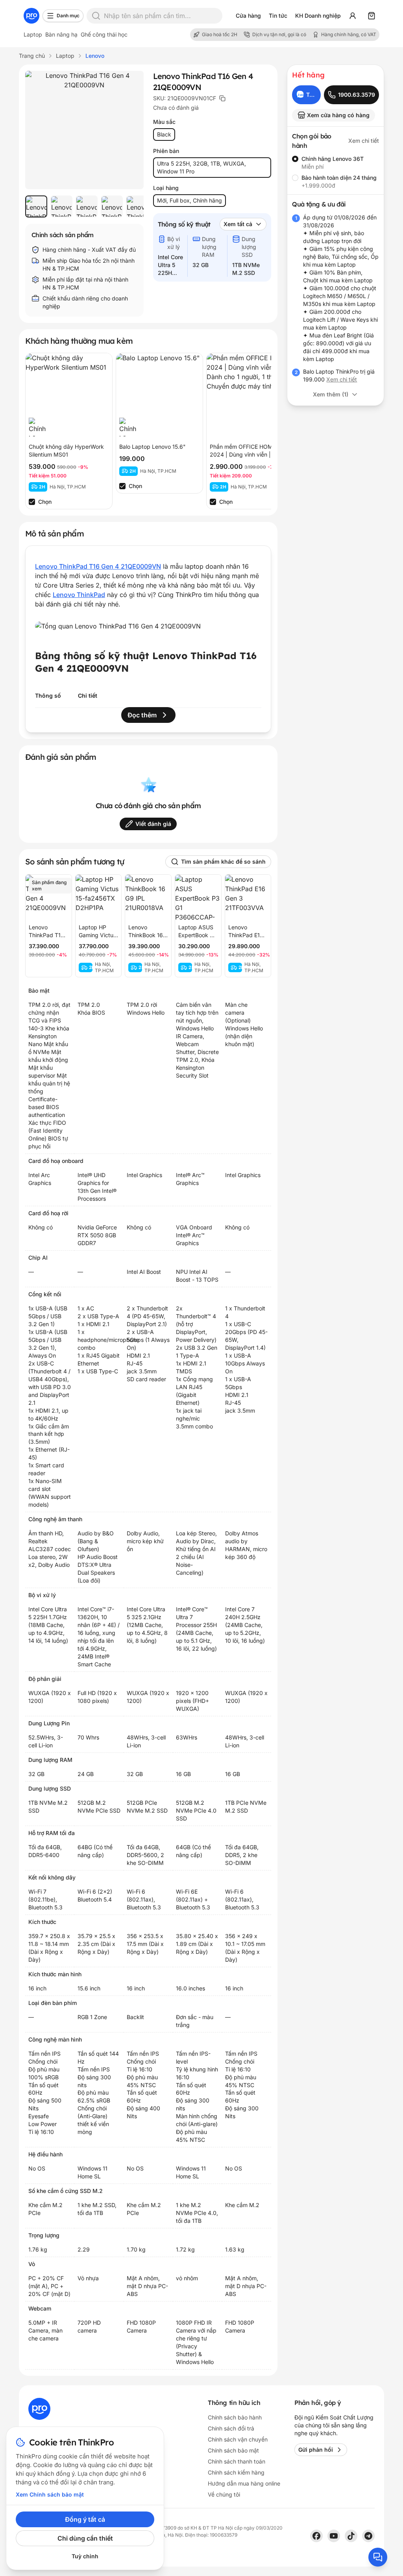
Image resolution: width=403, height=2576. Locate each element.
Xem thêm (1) (331, 394)
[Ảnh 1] (36, 206)
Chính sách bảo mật (233, 2450)
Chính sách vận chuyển (238, 2439)
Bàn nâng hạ (61, 34)
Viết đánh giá (153, 824)
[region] (84, 206)
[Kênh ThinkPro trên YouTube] (334, 2536)
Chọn (45, 502)
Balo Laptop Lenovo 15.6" (153, 447)
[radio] (295, 159)
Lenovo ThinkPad (79, 595)
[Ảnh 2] (61, 206)
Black (164, 134)
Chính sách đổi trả (231, 2428)
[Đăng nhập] (353, 16)
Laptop (33, 34)
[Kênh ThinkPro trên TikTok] (351, 2536)
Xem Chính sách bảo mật (50, 2494)
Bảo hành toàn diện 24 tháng (339, 178)
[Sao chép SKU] (222, 98)
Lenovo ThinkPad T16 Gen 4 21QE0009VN (98, 566)
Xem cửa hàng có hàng (338, 115)
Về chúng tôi (224, 2494)
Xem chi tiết (364, 141)
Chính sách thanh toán (237, 2461)
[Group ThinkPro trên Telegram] (368, 2536)
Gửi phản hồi (316, 2450)
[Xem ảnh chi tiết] (84, 130)
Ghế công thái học (104, 34)
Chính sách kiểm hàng (236, 2472)
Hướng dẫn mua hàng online (244, 2483)
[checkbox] (32, 502)
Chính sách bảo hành (235, 2417)
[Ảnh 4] (112, 206)
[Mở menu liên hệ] (378, 2557)
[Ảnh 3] (87, 206)
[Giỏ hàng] (372, 16)
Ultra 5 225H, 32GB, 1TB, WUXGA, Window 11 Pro (201, 167)
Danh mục (68, 16)
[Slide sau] (129, 206)
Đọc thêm (142, 715)
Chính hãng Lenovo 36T (333, 159)
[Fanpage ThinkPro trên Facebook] (316, 2536)
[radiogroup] (336, 172)
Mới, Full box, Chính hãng (189, 200)
